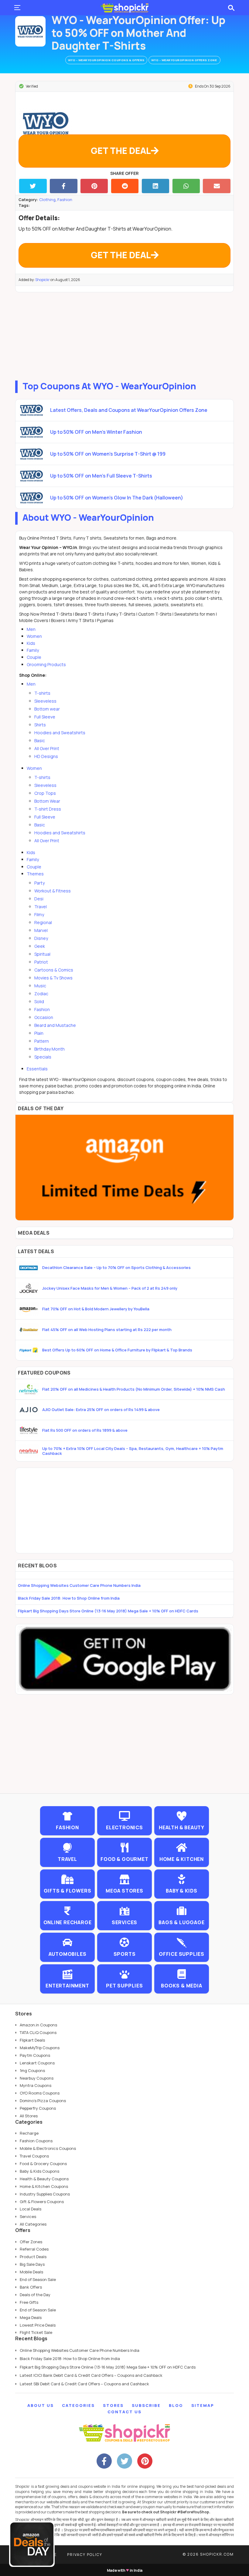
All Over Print (47, 748)
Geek (40, 946)
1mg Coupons (32, 2070)
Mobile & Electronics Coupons (48, 2148)
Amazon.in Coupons (38, 2025)
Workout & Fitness (53, 891)
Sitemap (203, 2405)
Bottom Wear (47, 801)
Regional (43, 922)
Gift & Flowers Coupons (42, 2202)
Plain (39, 1033)
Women (34, 636)
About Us (41, 2405)
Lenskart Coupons (37, 2063)
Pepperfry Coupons (38, 2108)
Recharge (29, 2133)
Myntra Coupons (36, 2085)
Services (28, 2216)
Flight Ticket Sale (36, 2332)
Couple (34, 657)
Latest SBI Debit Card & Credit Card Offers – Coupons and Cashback (84, 2384)
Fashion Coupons (36, 2141)
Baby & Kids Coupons (39, 2171)
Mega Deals (31, 2317)
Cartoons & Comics (54, 970)
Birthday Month (49, 1049)
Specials (43, 1057)
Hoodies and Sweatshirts (60, 733)
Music (40, 986)
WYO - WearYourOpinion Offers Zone (184, 60)
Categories (78, 2405)
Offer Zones (31, 2242)
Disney (41, 938)
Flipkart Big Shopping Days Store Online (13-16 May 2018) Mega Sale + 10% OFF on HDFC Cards (108, 1611)
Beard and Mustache (55, 1025)
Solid (39, 1001)
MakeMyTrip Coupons (40, 2048)
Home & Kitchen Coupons (44, 2186)
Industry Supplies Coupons (45, 2194)
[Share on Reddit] (125, 186)
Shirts (40, 725)
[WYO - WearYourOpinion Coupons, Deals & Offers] (30, 31)
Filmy (39, 914)
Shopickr (43, 280)
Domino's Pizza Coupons (43, 2101)
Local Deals (31, 2209)
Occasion (44, 1017)
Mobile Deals (31, 2272)
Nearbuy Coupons (37, 2078)
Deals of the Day (35, 2295)
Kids (31, 643)
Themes (35, 874)
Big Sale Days (32, 2264)
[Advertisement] (124, 335)
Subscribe (146, 2405)
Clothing (47, 200)
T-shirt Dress (48, 809)
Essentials (37, 1069)
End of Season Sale (38, 2279)
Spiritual (42, 954)
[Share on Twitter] (33, 186)
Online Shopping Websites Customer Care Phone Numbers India (79, 1585)
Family (33, 650)
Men (31, 629)
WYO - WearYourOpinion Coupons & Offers (106, 60)
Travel (41, 907)
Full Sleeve (45, 717)
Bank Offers (31, 2287)
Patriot (41, 962)
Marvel (41, 930)
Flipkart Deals (32, 2040)
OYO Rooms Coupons (40, 2093)
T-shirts (42, 693)
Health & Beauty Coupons (44, 2179)
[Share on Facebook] (64, 186)
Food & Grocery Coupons (43, 2164)
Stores (113, 2405)
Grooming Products (46, 664)
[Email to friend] (217, 186)
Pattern (42, 1041)
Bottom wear (47, 709)
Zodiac (41, 994)
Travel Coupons (34, 2156)
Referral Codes (34, 2249)
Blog (176, 2405)
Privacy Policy (85, 2555)
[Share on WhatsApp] (186, 186)
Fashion (65, 200)
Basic (40, 740)
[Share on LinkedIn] (156, 186)
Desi (39, 899)
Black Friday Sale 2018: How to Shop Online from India (69, 1598)
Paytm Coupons (35, 2055)
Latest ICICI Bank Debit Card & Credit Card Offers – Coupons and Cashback (91, 2375)
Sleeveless (45, 701)
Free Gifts (29, 2302)
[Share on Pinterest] (94, 186)
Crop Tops (45, 793)
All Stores (29, 2116)
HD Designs (46, 756)
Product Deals (33, 2257)
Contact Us (124, 2412)
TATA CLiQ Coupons (38, 2032)
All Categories (33, 2224)
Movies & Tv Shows (53, 978)
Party (39, 883)
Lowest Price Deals (38, 2325)
